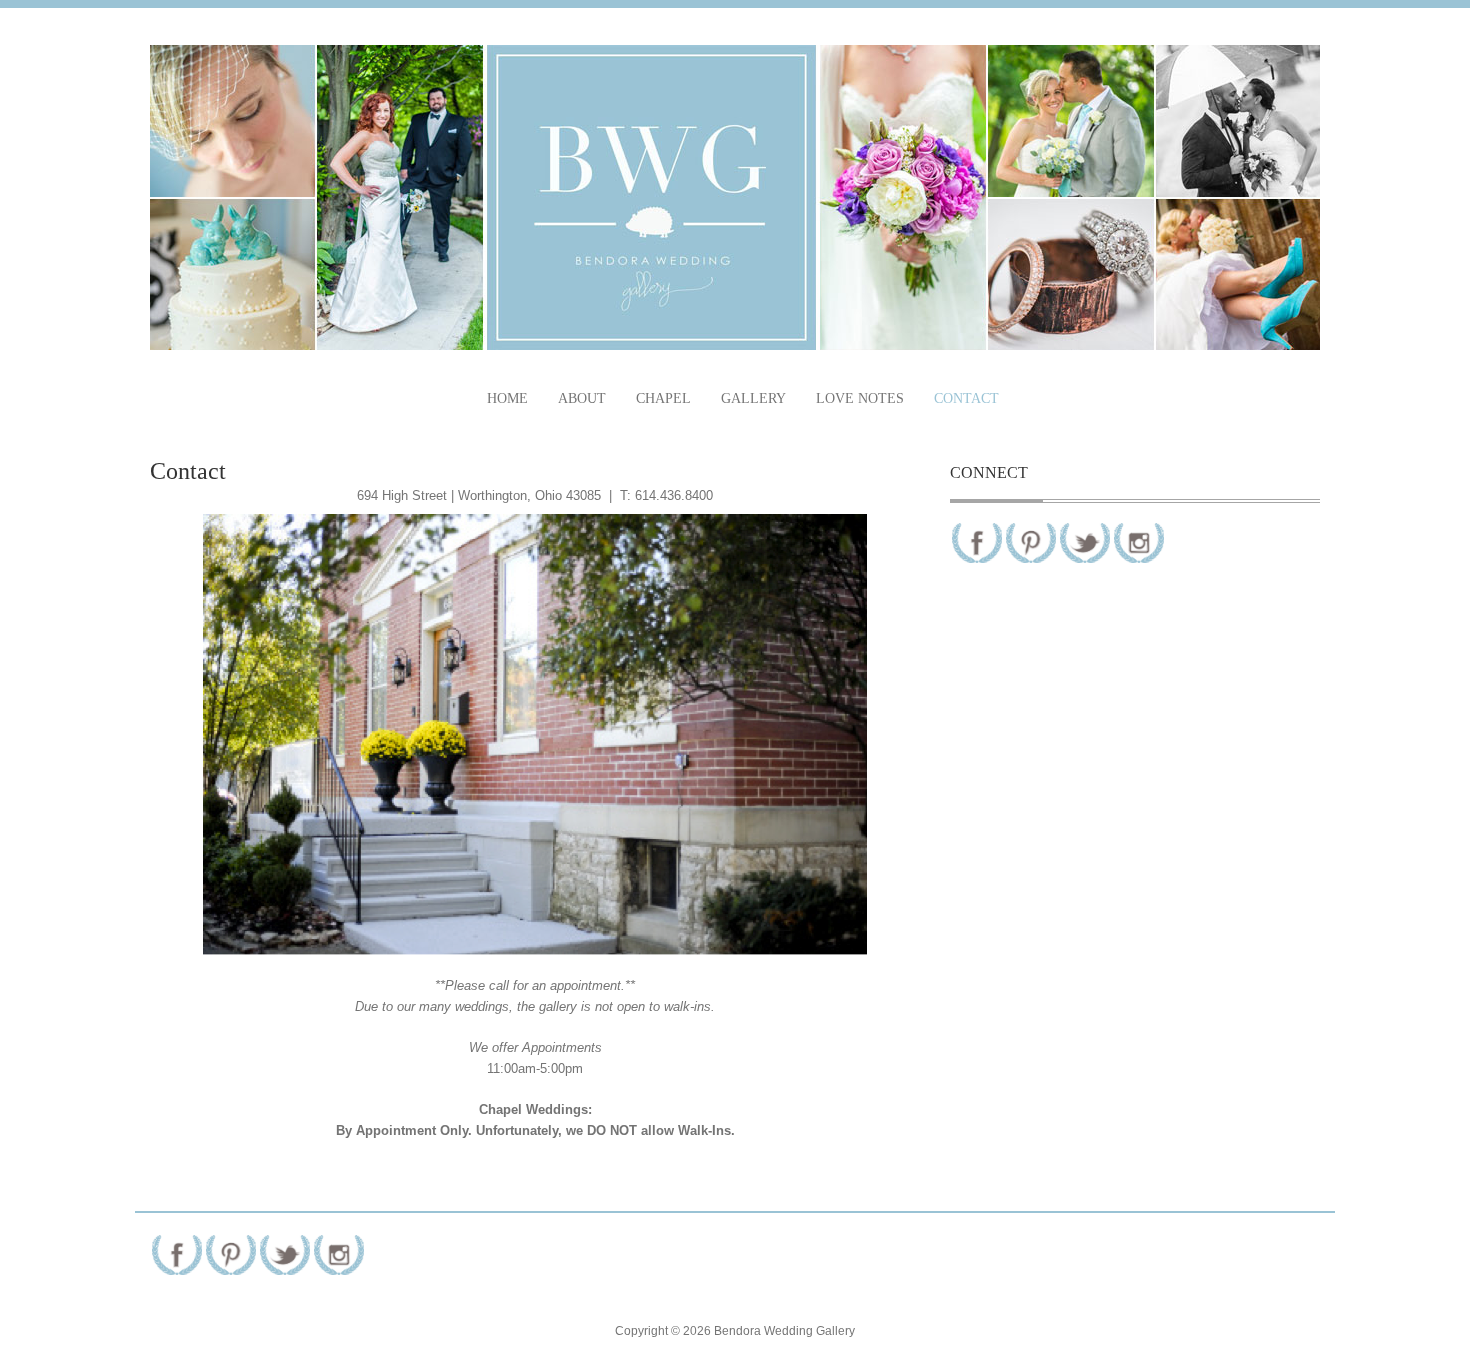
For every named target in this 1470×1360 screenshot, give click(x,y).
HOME (507, 398)
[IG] (1139, 542)
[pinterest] (1031, 542)
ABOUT (582, 398)
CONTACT (966, 398)
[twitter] (1085, 542)
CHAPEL (663, 398)
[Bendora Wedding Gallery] (735, 197)
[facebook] (977, 542)
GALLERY (753, 398)
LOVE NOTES (860, 398)
